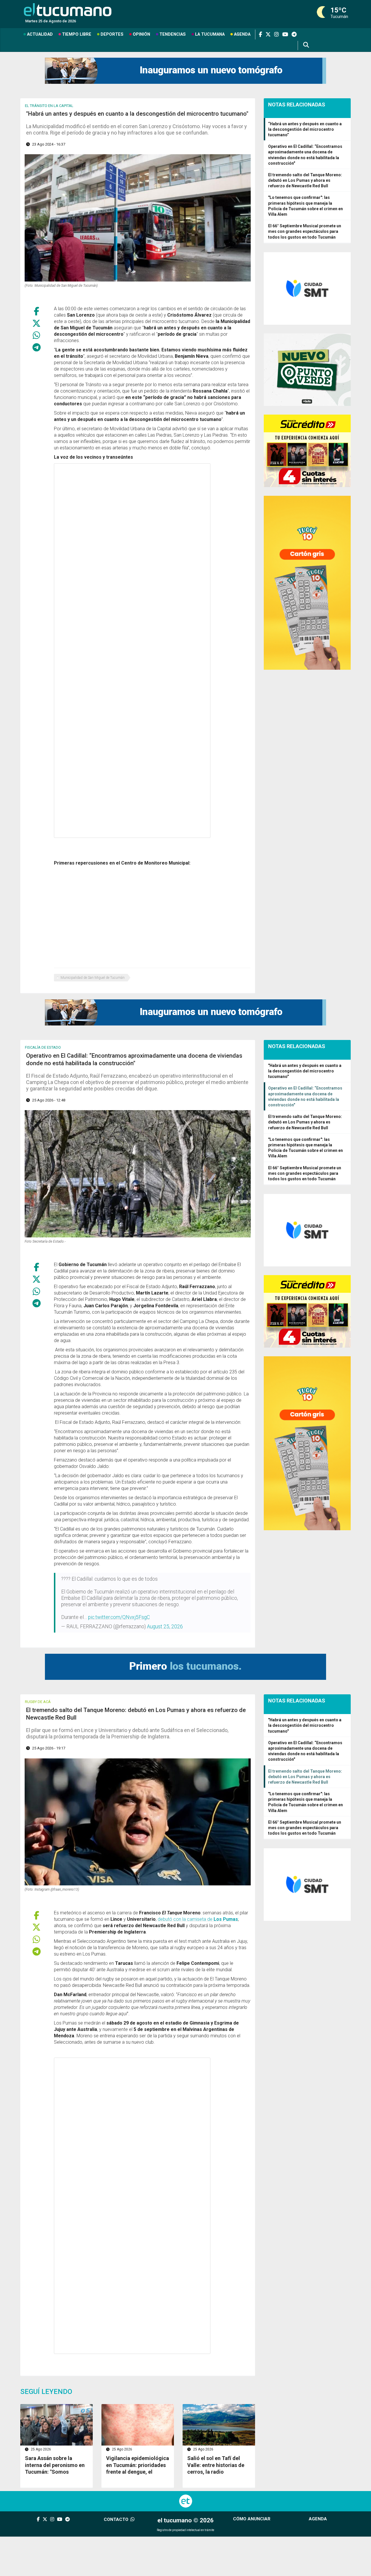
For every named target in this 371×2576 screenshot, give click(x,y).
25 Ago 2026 (40, 2449)
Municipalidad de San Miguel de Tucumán (93, 978)
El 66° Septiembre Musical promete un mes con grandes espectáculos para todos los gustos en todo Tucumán (305, 231)
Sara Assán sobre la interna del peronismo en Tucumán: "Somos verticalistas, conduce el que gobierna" (55, 2472)
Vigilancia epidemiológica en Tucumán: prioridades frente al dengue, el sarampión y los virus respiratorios (138, 2472)
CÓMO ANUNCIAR (252, 2519)
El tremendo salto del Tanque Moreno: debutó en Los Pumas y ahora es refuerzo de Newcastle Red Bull (305, 180)
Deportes (112, 34)
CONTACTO (117, 2519)
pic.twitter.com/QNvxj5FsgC (119, 1617)
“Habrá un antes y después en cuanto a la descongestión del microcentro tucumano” (305, 129)
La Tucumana (210, 34)
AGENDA (318, 2519)
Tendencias (173, 34)
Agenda (242, 34)
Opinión (141, 34)
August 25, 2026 (165, 1626)
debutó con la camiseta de (198, 1919)
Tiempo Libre (77, 34)
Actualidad (40, 34)
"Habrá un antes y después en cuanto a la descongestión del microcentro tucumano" (305, 1071)
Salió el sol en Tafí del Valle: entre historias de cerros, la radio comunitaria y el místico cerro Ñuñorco (216, 2472)
